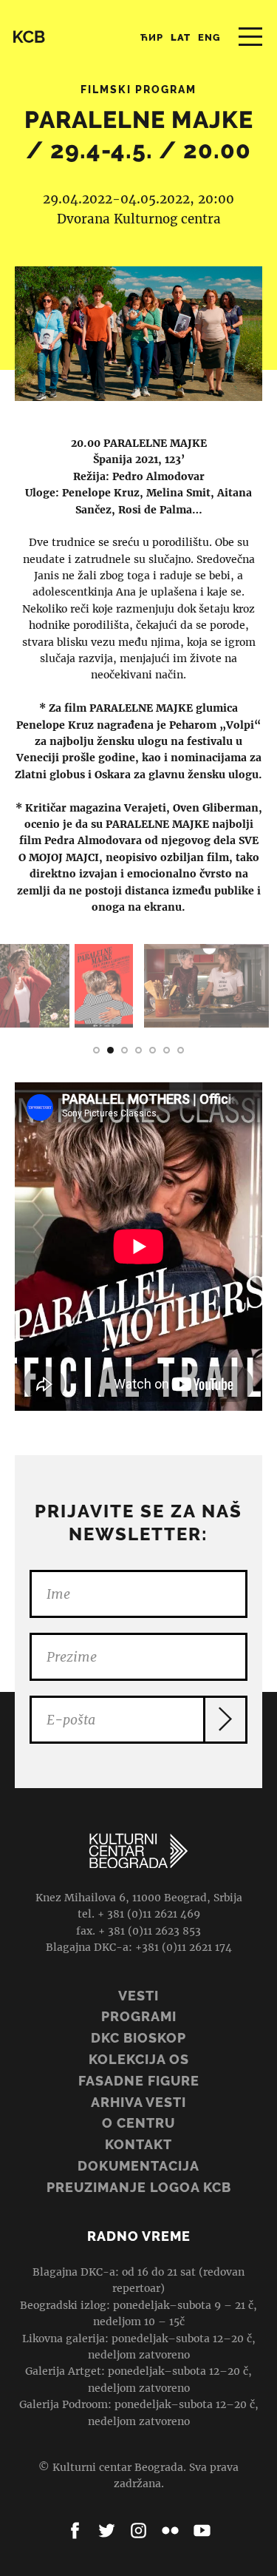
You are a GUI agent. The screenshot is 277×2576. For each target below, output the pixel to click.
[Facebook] (75, 2531)
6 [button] (167, 1050)
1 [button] (96, 1050)
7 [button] (181, 1050)
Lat (181, 37)
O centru (138, 2123)
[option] (104, 986)
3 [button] (124, 1050)
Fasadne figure (139, 2081)
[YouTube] (202, 2531)
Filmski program (138, 90)
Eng (209, 37)
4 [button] (138, 1050)
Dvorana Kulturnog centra (139, 219)
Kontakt (138, 2144)
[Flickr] (170, 2531)
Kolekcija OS (139, 2059)
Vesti (138, 1996)
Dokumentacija (138, 2166)
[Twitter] (107, 2531)
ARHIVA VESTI (138, 2102)
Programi (139, 2016)
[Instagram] (138, 2531)
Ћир (152, 37)
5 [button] (153, 1050)
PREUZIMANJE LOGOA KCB (139, 2187)
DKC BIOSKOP (138, 2038)
